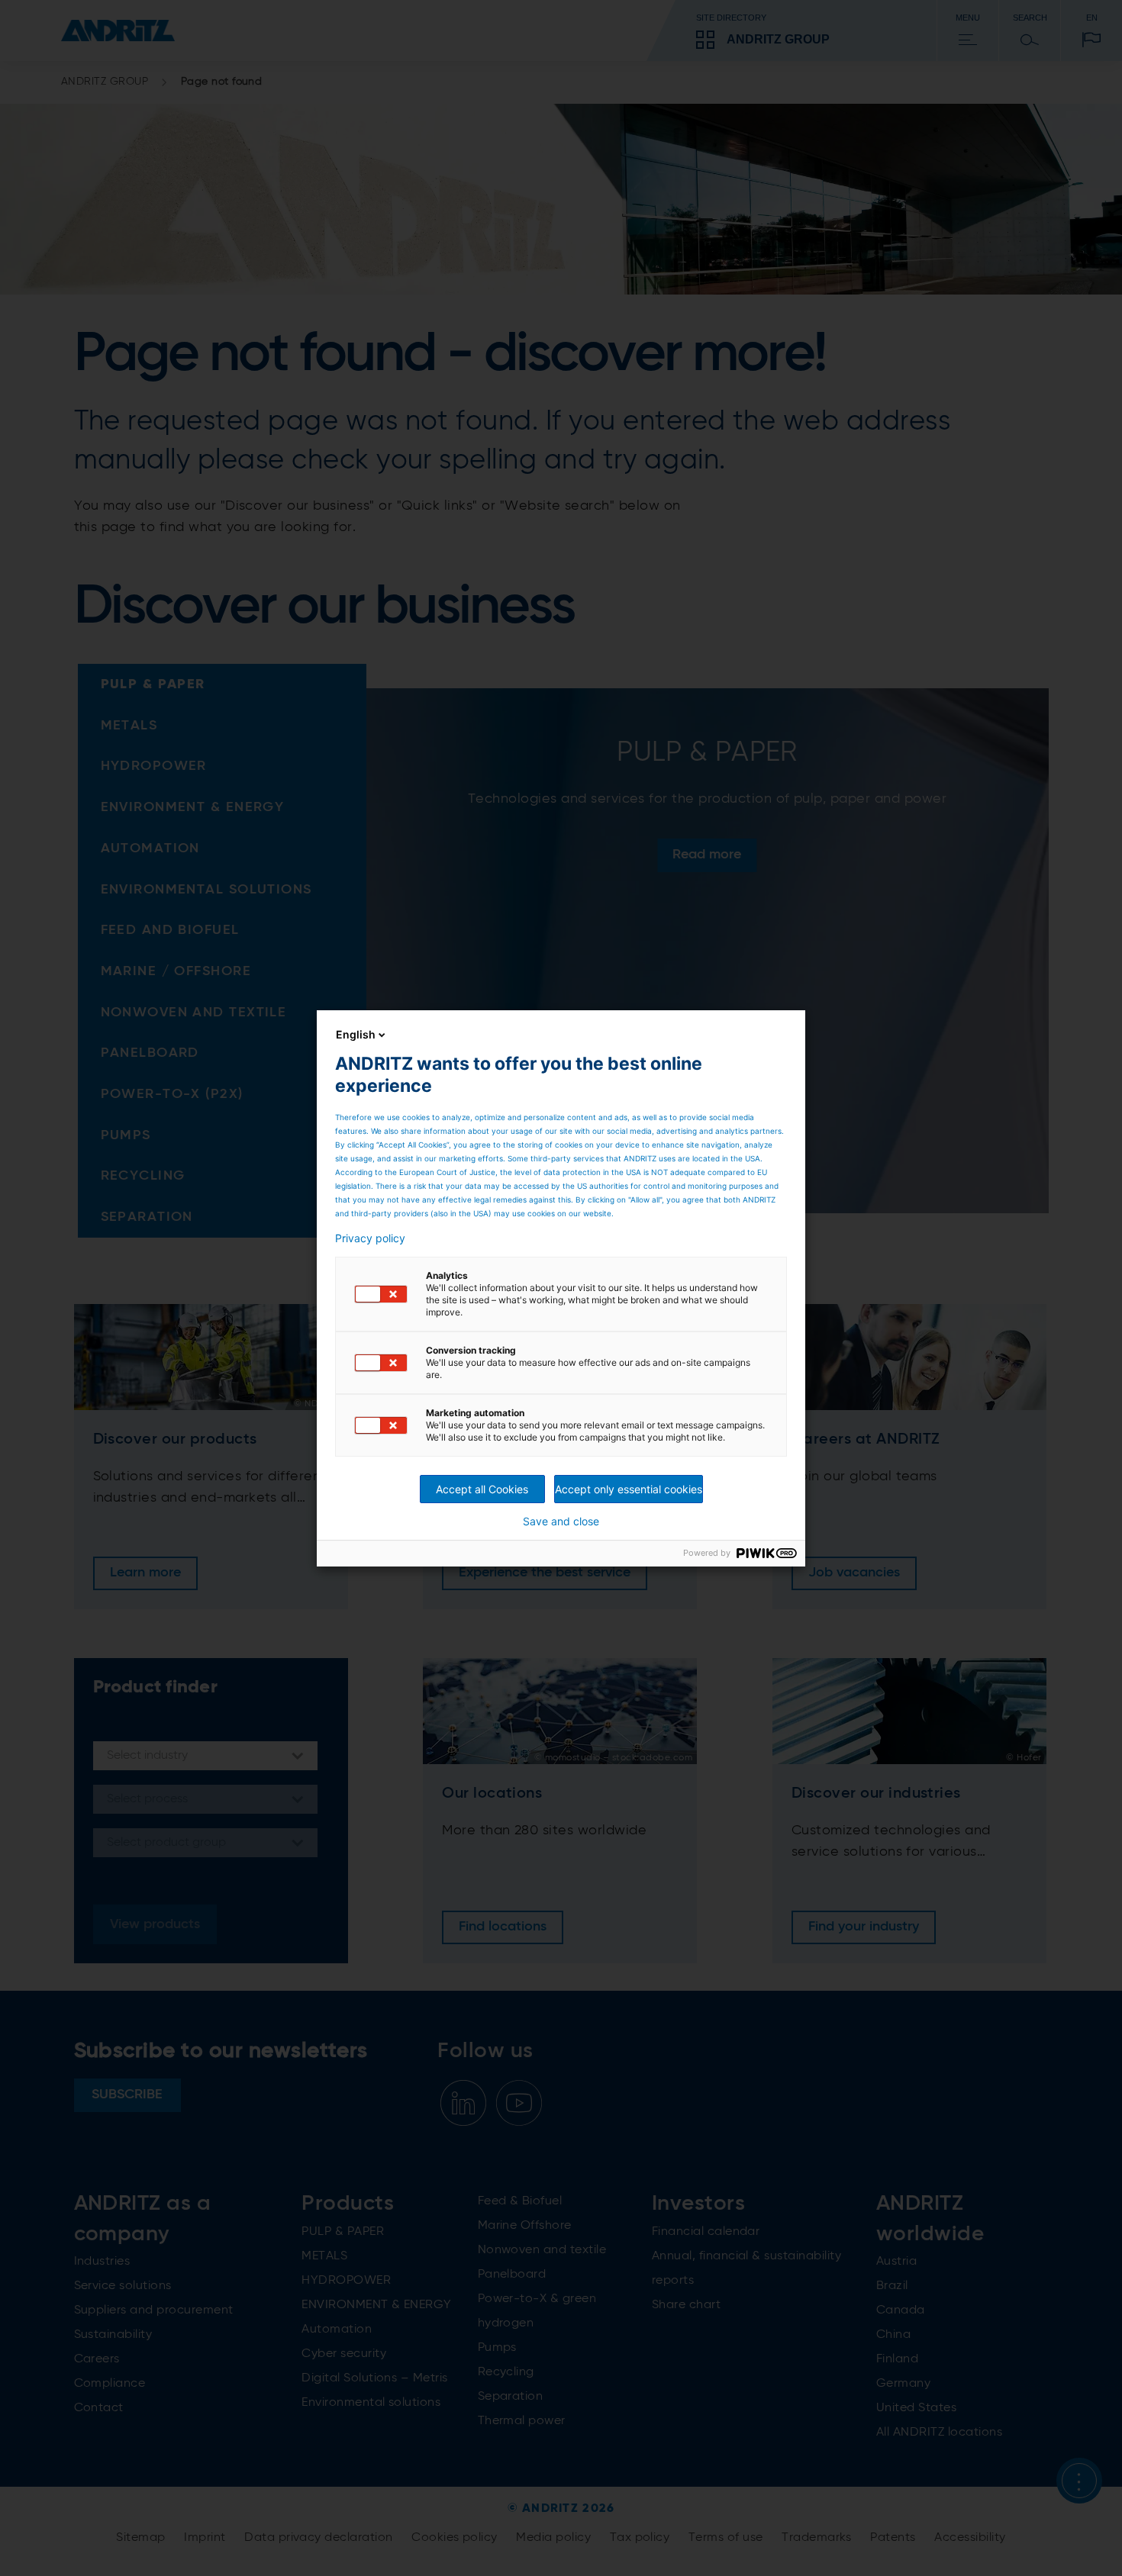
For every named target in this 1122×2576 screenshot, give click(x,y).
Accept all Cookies (482, 1489)
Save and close (561, 1521)
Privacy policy (370, 1238)
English (356, 1034)
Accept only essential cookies (629, 1489)
